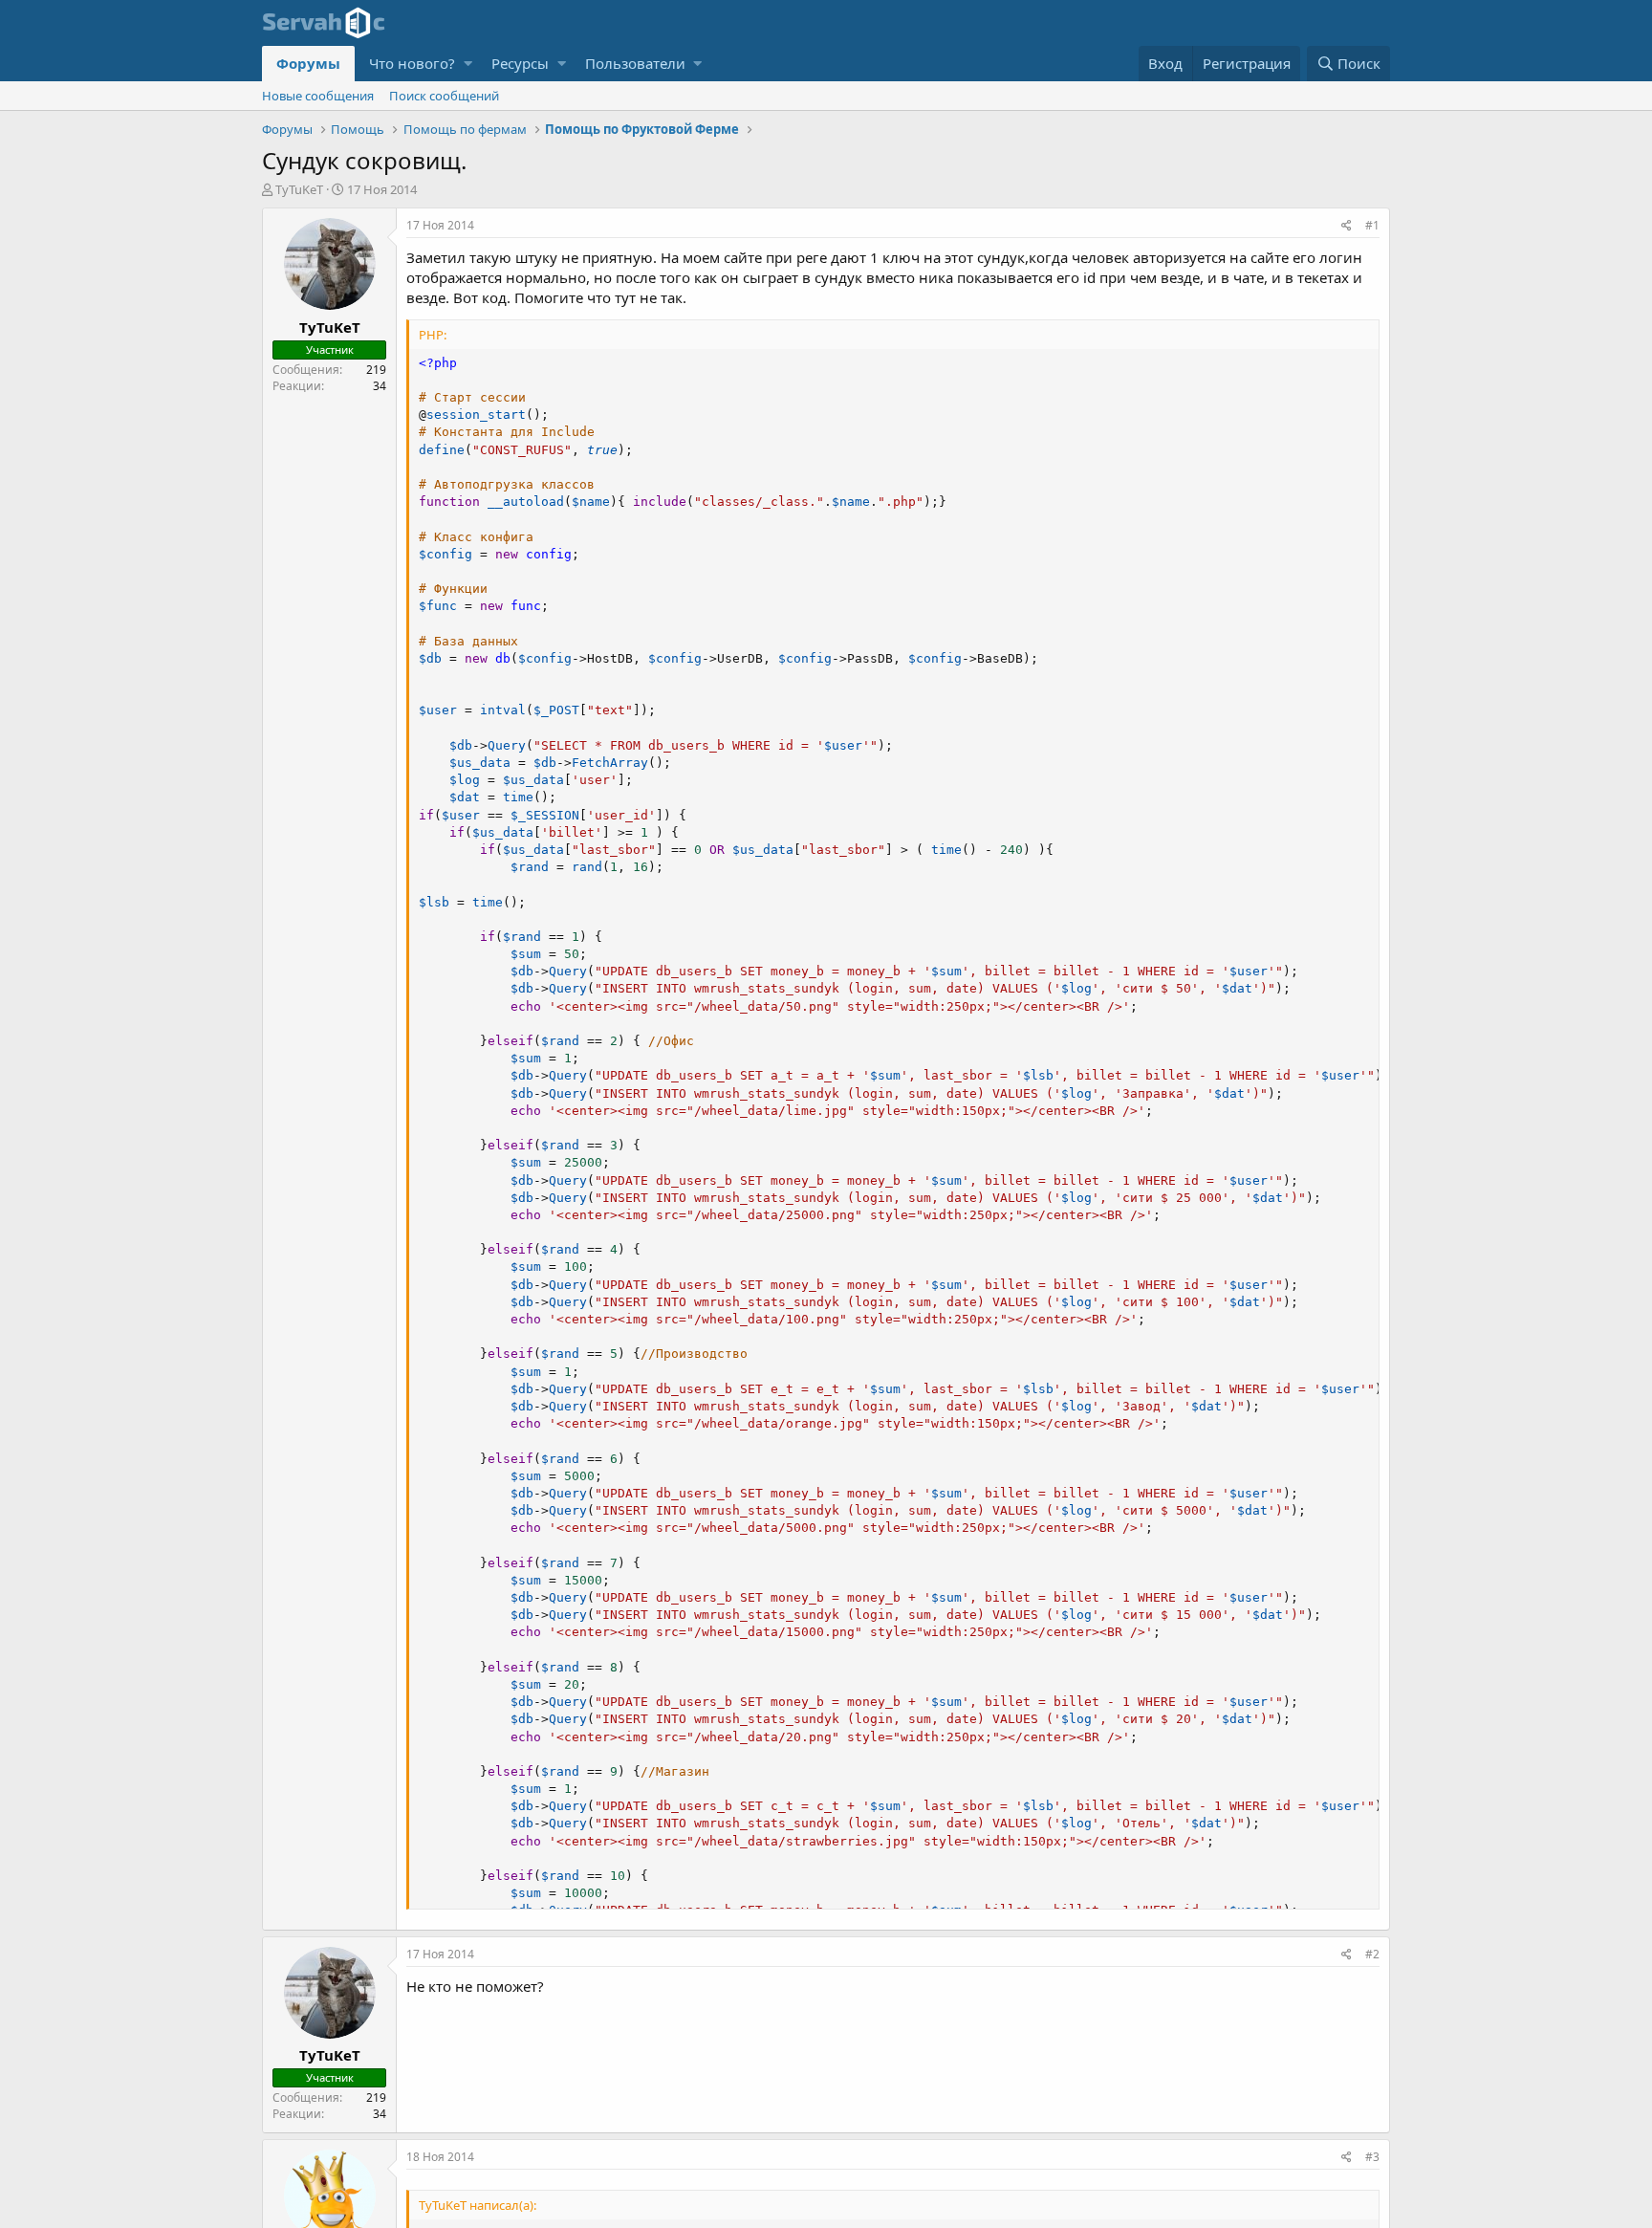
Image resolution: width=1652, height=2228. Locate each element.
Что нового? (412, 63)
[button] (468, 64)
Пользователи (635, 63)
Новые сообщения (318, 96)
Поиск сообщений (444, 96)
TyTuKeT (299, 189)
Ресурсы (520, 63)
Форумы (308, 63)
